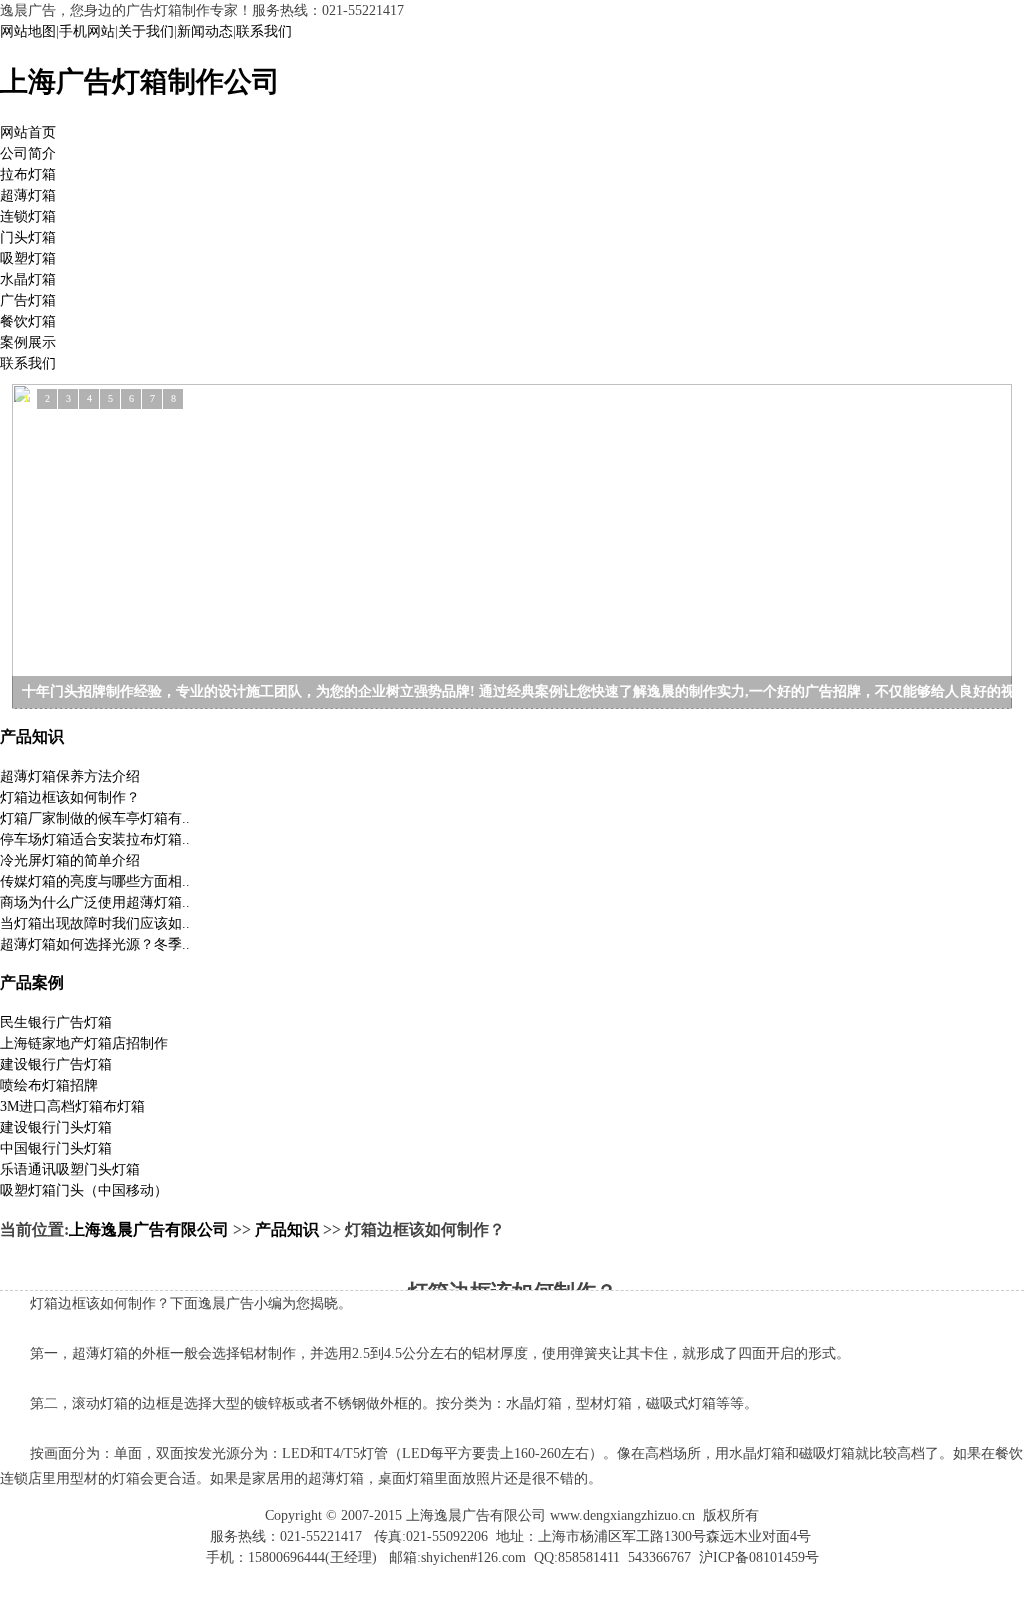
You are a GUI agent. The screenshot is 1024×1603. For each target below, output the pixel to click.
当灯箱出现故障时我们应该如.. (95, 923)
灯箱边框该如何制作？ (70, 797)
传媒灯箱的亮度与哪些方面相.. (95, 881)
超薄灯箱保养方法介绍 (70, 776)
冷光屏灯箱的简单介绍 (70, 860)
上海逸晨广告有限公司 (149, 1229)
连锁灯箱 (28, 216)
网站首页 (28, 132)
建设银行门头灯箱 (56, 1127)
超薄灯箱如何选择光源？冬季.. (95, 944)
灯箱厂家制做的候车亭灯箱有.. (95, 818)
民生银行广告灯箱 (56, 1022)
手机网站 (87, 31)
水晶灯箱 (28, 279)
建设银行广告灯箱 (56, 1064)
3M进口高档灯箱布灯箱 (72, 1106)
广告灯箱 (28, 300)
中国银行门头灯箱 (56, 1148)
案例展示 (28, 342)
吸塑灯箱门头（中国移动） (84, 1190)
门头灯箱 (28, 237)
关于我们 (146, 31)
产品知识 (32, 736)
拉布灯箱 (28, 174)
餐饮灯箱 (28, 321)
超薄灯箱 (28, 195)
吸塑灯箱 (28, 258)
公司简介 (28, 153)
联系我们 (264, 31)
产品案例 (32, 982)
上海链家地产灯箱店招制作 (84, 1043)
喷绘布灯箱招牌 (49, 1085)
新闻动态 (205, 31)
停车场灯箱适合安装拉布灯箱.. (95, 839)
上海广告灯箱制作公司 (140, 81)
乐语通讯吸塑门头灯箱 (70, 1169)
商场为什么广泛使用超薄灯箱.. (95, 902)
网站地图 (28, 31)
